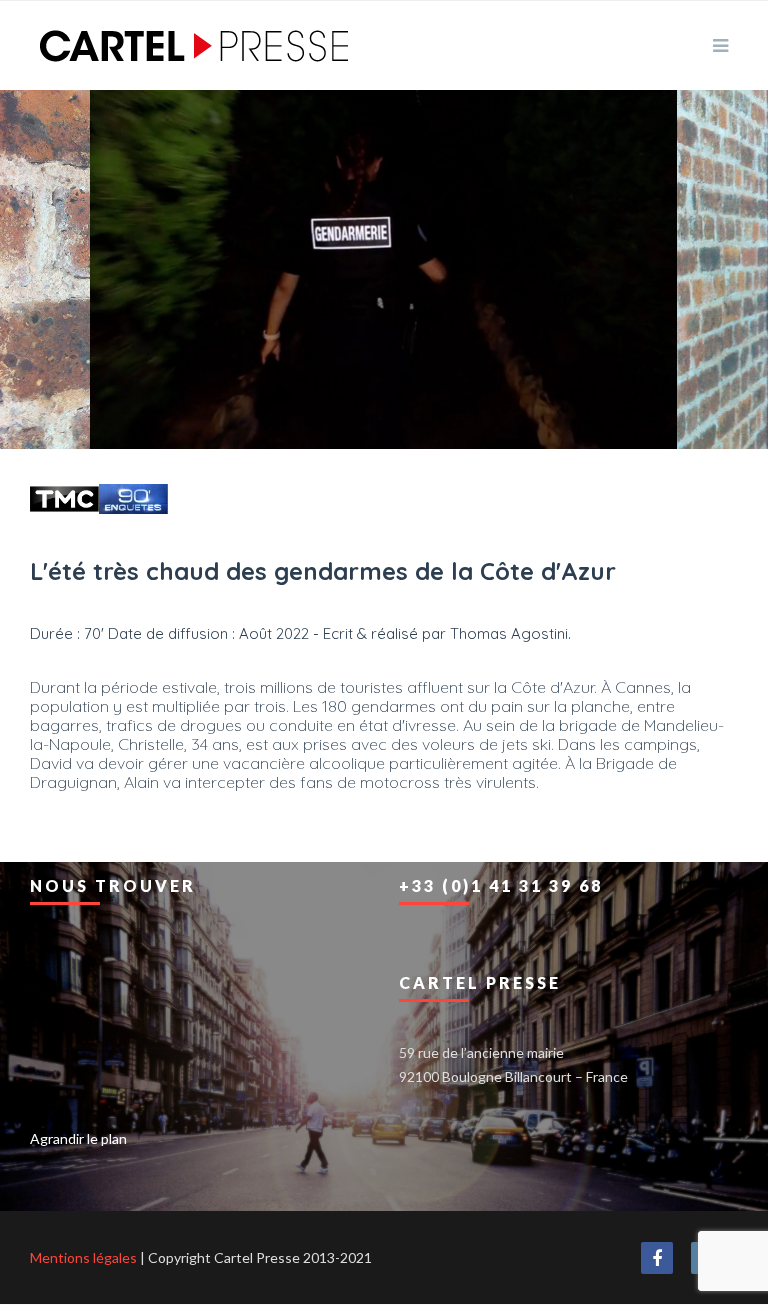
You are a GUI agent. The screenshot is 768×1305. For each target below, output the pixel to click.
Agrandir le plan (78, 1138)
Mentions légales (83, 1257)
